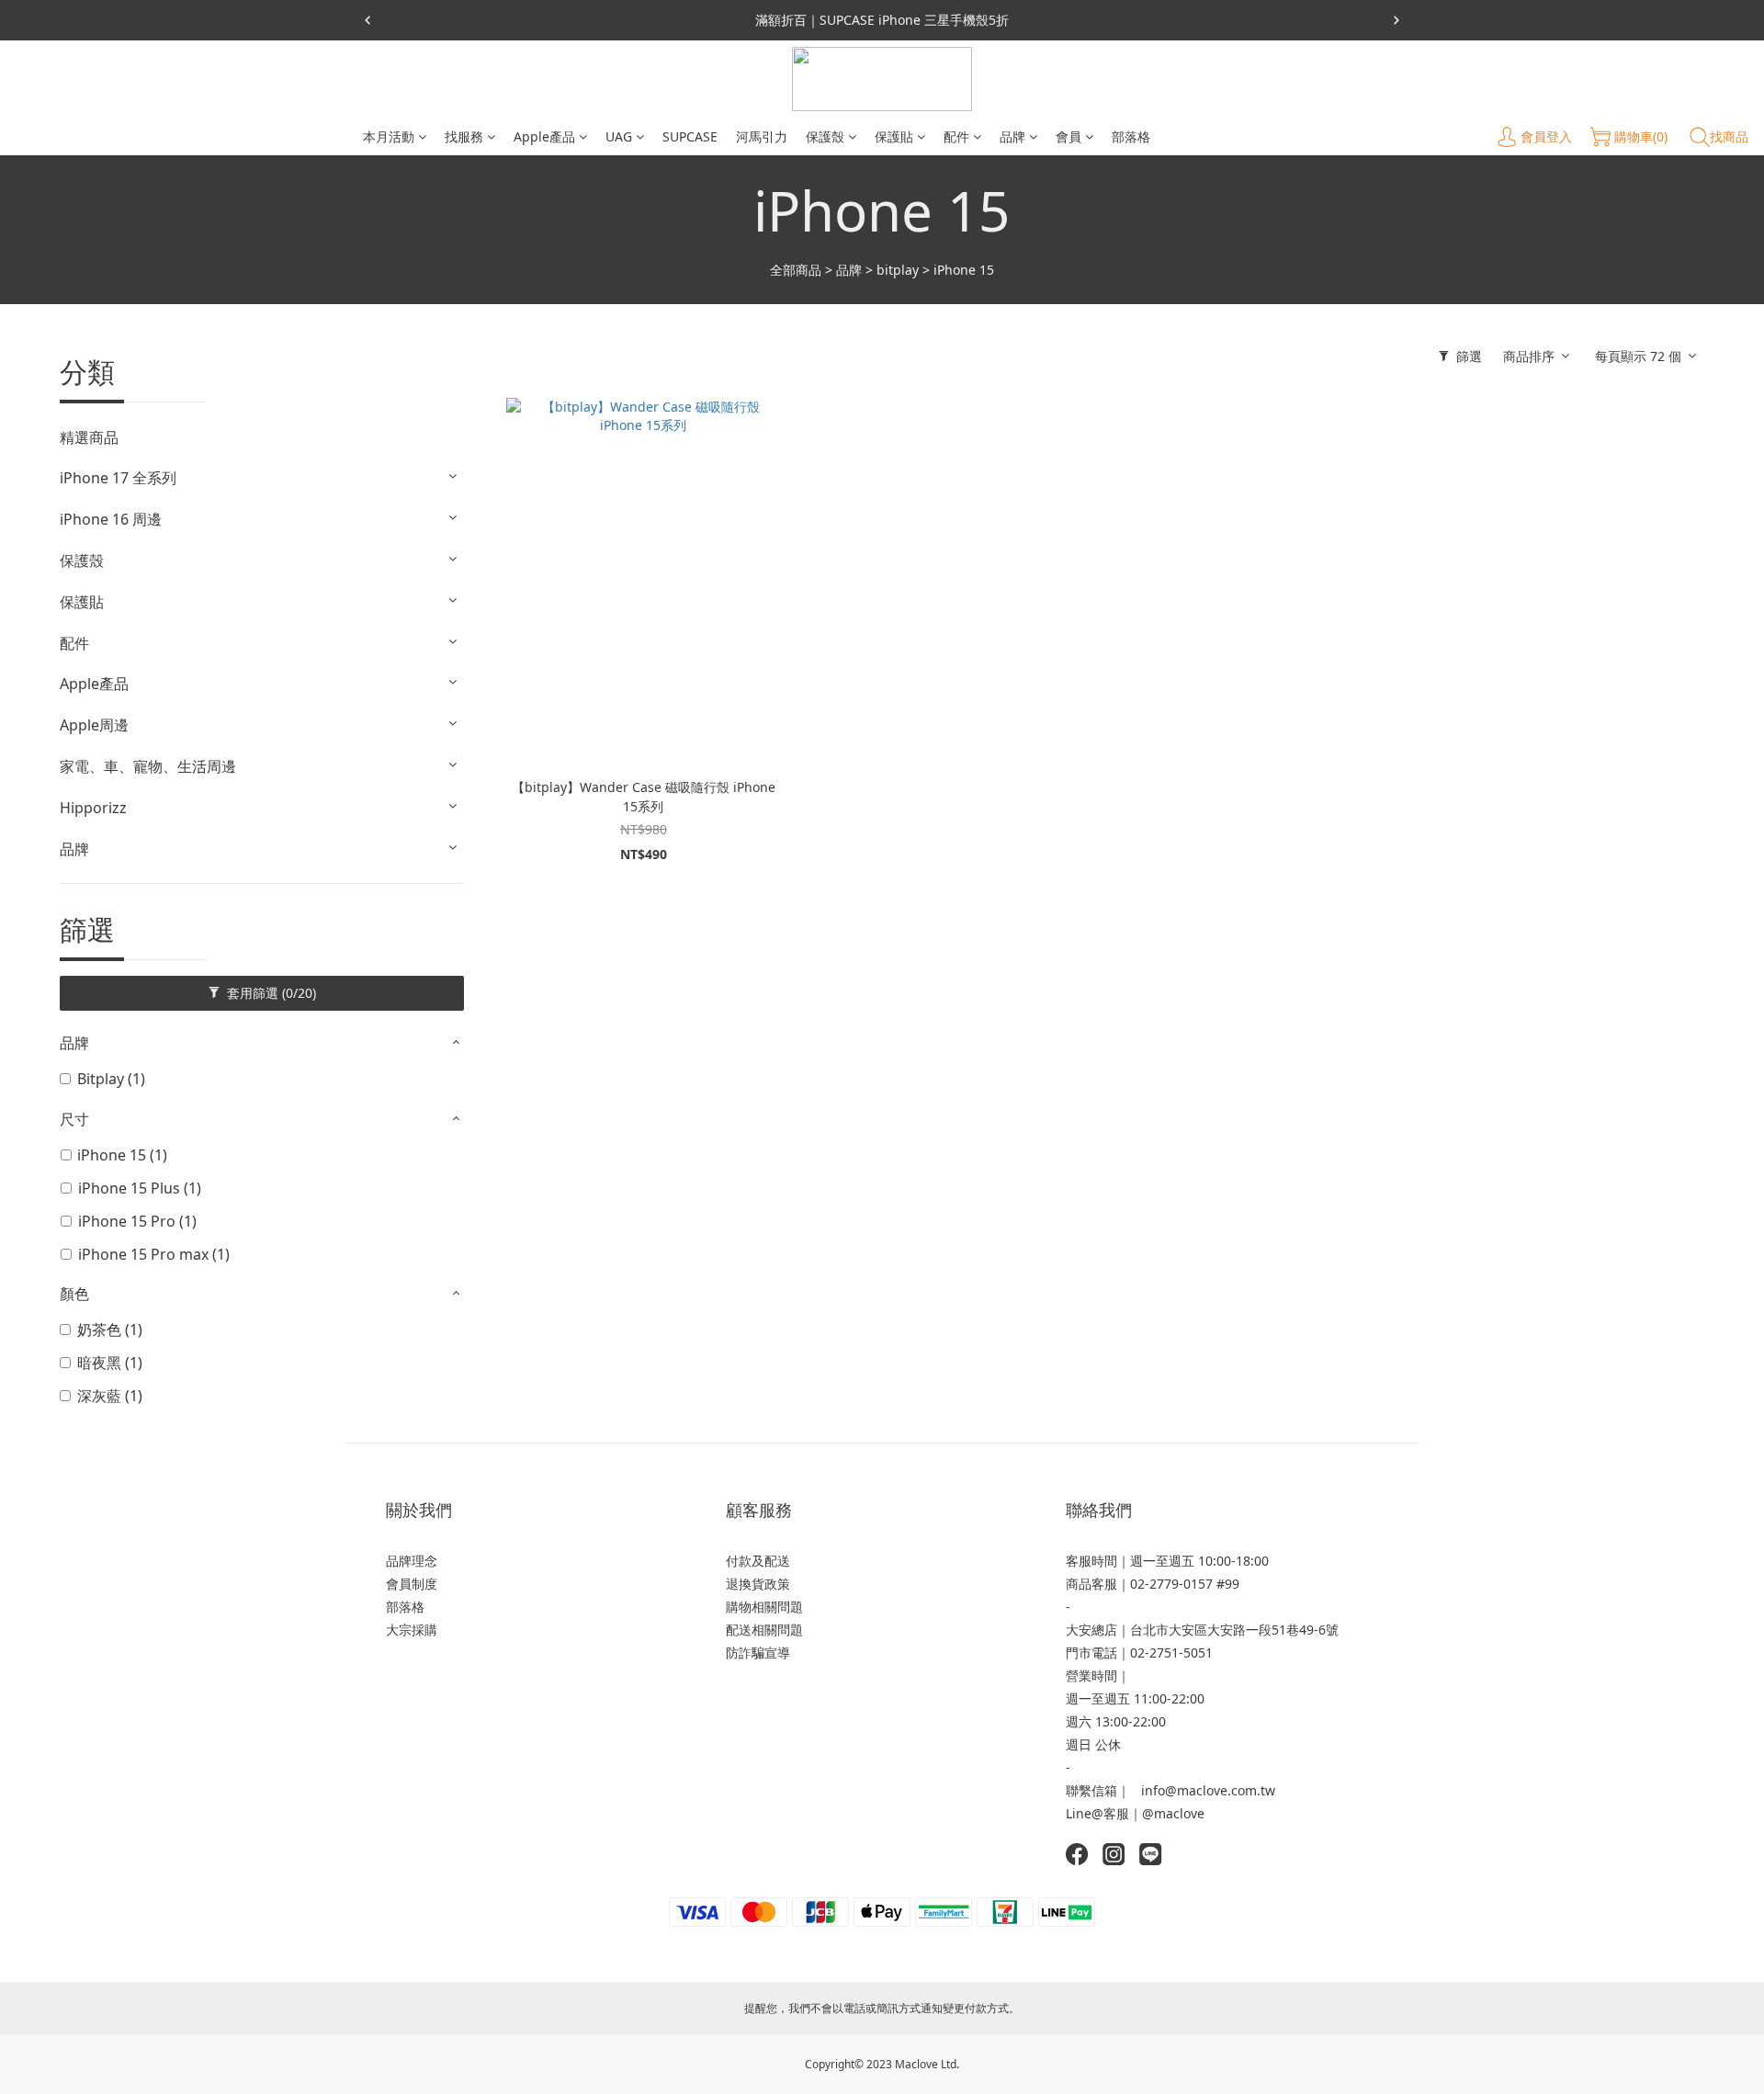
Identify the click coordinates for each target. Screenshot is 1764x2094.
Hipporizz (93, 808)
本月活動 (389, 136)
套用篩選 (270, 993)
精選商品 (89, 437)
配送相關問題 (764, 1630)
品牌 (1012, 136)
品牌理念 (412, 1561)
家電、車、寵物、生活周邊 (148, 766)
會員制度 (412, 1584)
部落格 (1131, 136)
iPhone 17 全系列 (118, 478)
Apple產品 (544, 136)
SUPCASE (690, 136)
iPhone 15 (964, 270)
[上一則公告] (367, 20)
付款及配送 (758, 1561)
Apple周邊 (94, 725)
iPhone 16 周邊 (111, 519)
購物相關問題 (764, 1607)
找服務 (464, 136)
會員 (1069, 136)
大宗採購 (412, 1630)
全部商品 (796, 270)
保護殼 (825, 136)
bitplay (898, 270)
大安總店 (1091, 1630)
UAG (619, 136)
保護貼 (894, 136)
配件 (956, 136)
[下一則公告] (1396, 20)
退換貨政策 (758, 1584)
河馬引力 (762, 136)
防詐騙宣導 (758, 1653)
